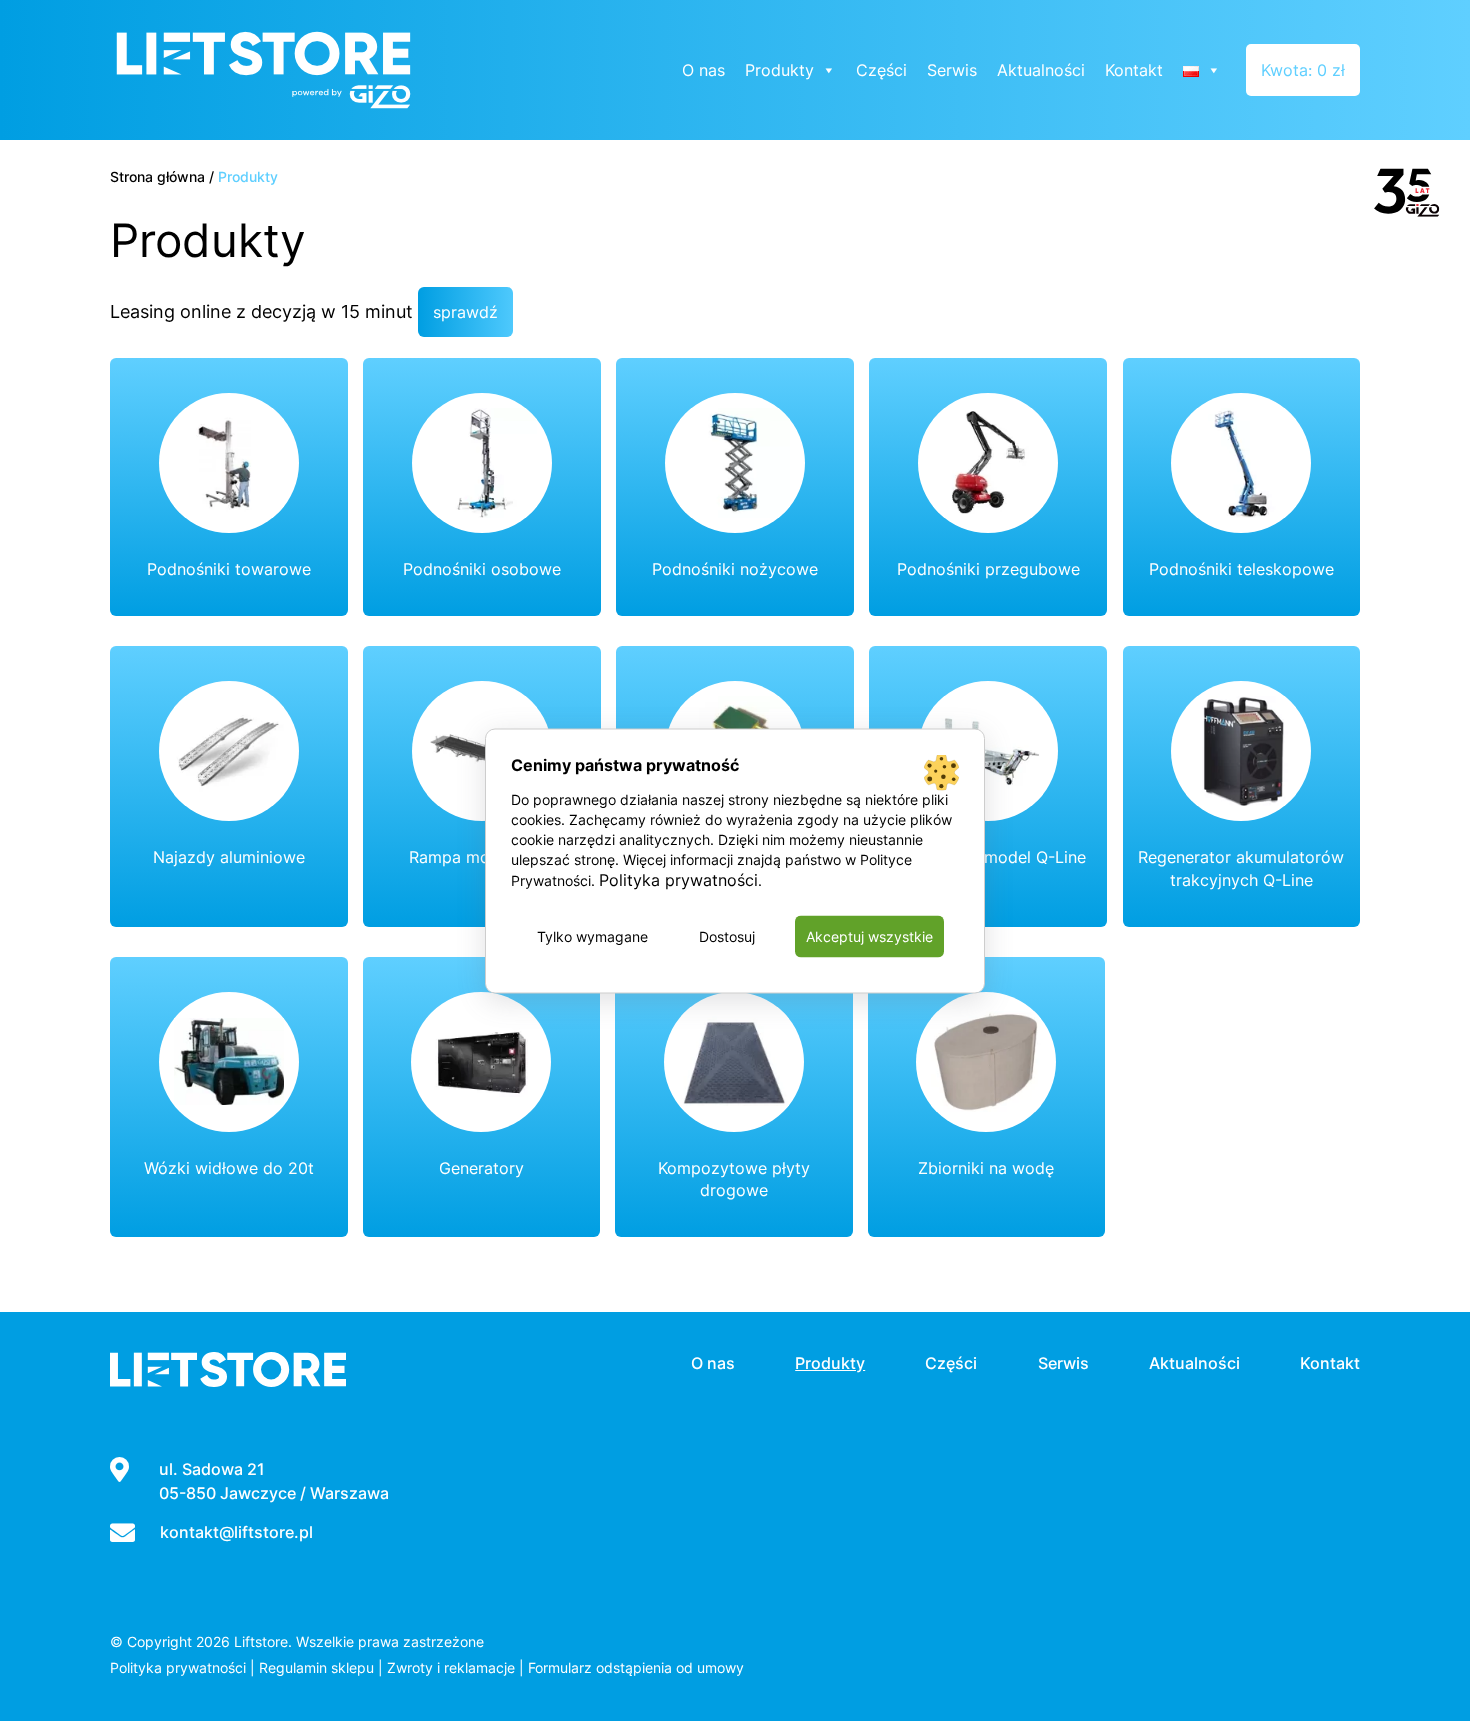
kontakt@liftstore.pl (236, 1532)
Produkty (779, 70)
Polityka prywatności (178, 1667)
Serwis (952, 70)
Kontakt (1134, 70)
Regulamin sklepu (316, 1667)
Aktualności (1041, 70)
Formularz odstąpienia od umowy (636, 1667)
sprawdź (465, 312)
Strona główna (157, 176)
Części (881, 70)
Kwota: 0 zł (1303, 70)
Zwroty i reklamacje (451, 1667)
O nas (703, 70)
